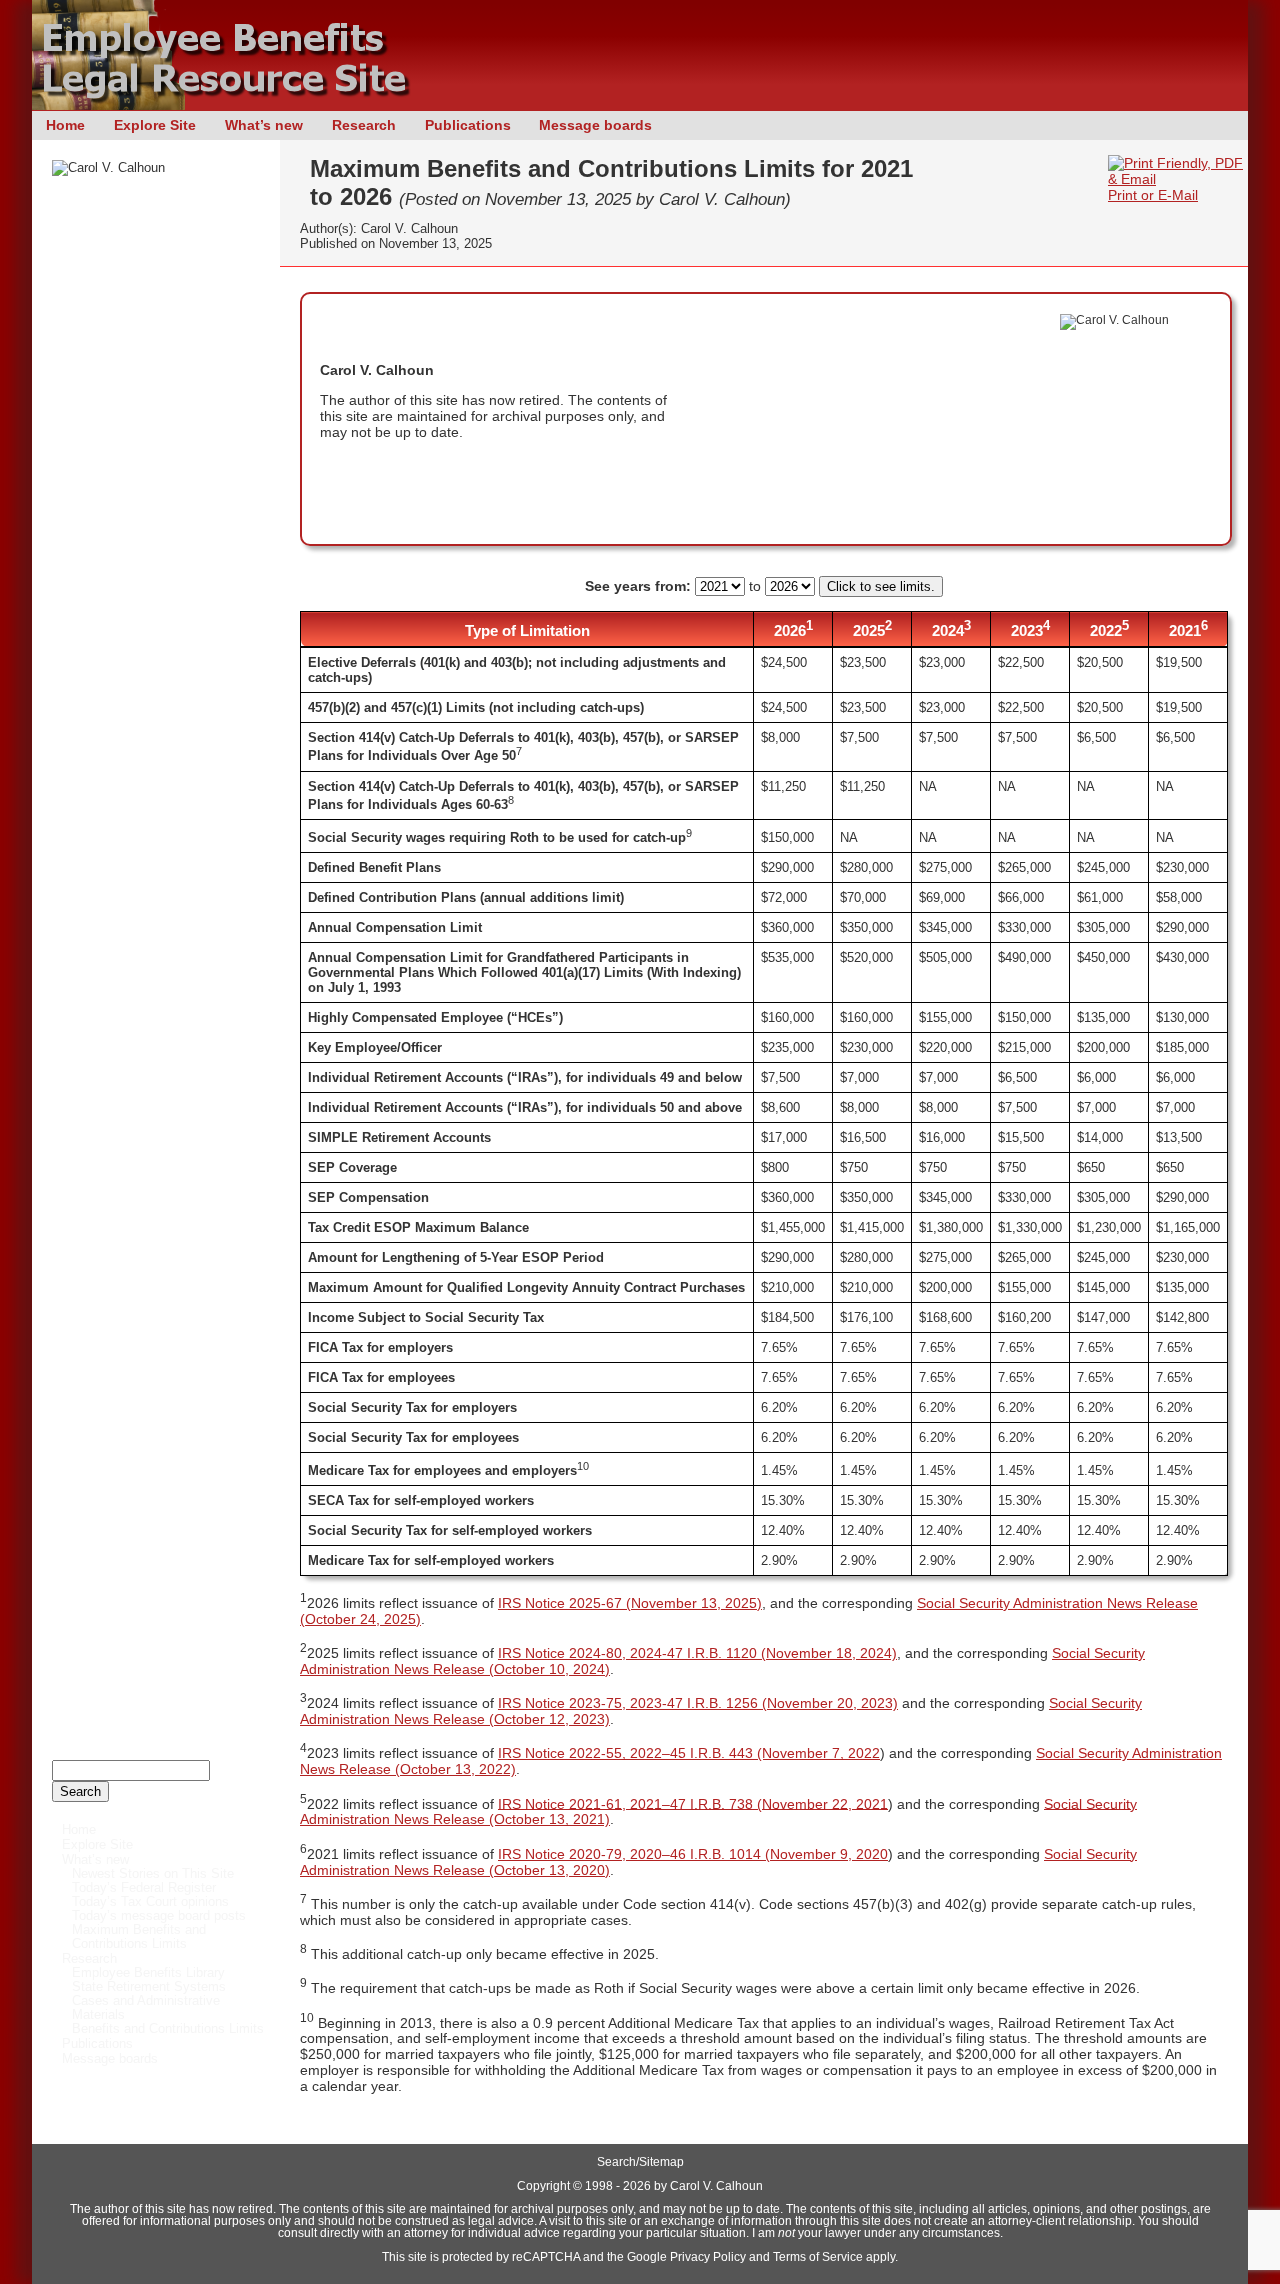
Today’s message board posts (159, 1916)
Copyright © (549, 2186)
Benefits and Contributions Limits (168, 2029)
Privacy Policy (708, 2257)
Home (65, 125)
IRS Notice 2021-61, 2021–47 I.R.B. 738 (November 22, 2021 (693, 1803)
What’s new (264, 125)
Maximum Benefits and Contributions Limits (139, 1937)
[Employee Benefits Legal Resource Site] (232, 105)
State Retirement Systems (149, 1987)
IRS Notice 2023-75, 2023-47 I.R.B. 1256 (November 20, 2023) (698, 1703)
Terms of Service (818, 2257)
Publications (468, 125)
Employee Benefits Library (148, 1973)
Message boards (595, 125)
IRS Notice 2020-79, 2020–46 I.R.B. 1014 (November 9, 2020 (693, 1854)
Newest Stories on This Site (153, 1874)
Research (364, 125)
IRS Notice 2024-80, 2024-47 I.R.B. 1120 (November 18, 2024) (697, 1653)
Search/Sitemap (640, 2162)
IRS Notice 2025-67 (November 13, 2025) (630, 1603)
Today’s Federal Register (144, 1888)
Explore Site (155, 125)
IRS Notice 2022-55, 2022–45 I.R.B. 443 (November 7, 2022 (689, 1753)
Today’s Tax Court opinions (150, 1902)
